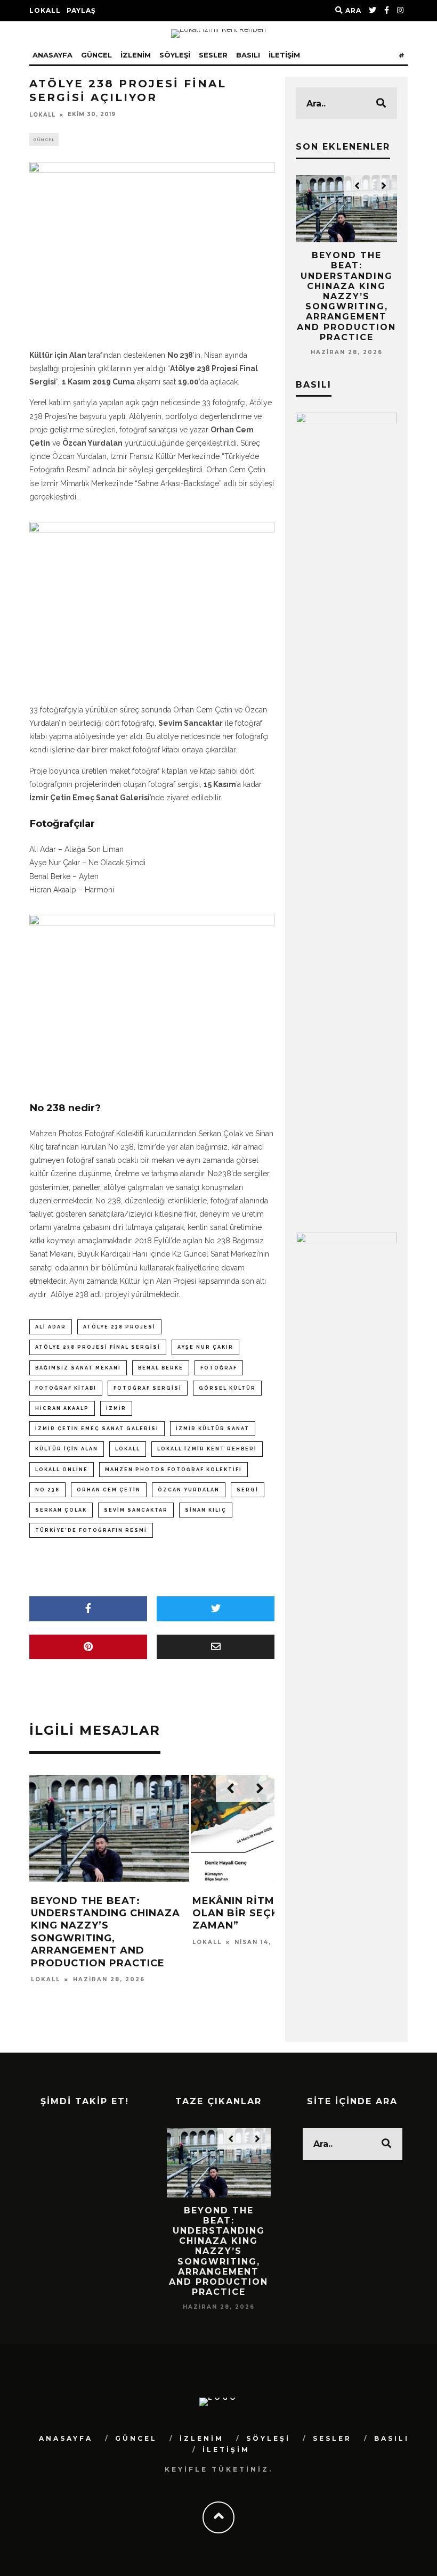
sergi (248, 1490)
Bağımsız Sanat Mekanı (78, 1368)
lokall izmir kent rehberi (207, 1449)
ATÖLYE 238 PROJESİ (119, 1327)
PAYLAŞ (81, 10)
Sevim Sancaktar (136, 1510)
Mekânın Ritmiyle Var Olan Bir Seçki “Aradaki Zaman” (267, 1913)
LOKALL (45, 10)
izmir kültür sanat (213, 1429)
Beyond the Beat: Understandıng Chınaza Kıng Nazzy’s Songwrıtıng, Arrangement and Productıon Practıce (106, 1932)
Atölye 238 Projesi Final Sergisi (98, 1347)
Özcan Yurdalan (189, 1490)
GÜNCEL (96, 55)
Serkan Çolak (61, 1510)
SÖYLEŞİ (175, 55)
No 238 (47, 1490)
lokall (128, 1449)
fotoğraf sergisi (148, 1388)
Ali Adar (51, 1327)
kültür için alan (67, 1449)
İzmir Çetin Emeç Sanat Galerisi (97, 1429)
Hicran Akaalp (62, 1408)
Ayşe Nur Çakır (205, 1347)
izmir (116, 1408)
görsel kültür (227, 1388)
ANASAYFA (52, 55)
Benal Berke (161, 1368)
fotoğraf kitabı (66, 1388)
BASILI (248, 55)
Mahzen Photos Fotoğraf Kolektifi (173, 1470)
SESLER (213, 55)
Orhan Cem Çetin (109, 1490)
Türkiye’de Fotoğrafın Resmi (91, 1530)
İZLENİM (136, 55)
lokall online (62, 1470)
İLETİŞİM (284, 55)
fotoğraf (219, 1368)
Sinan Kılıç (206, 1510)
